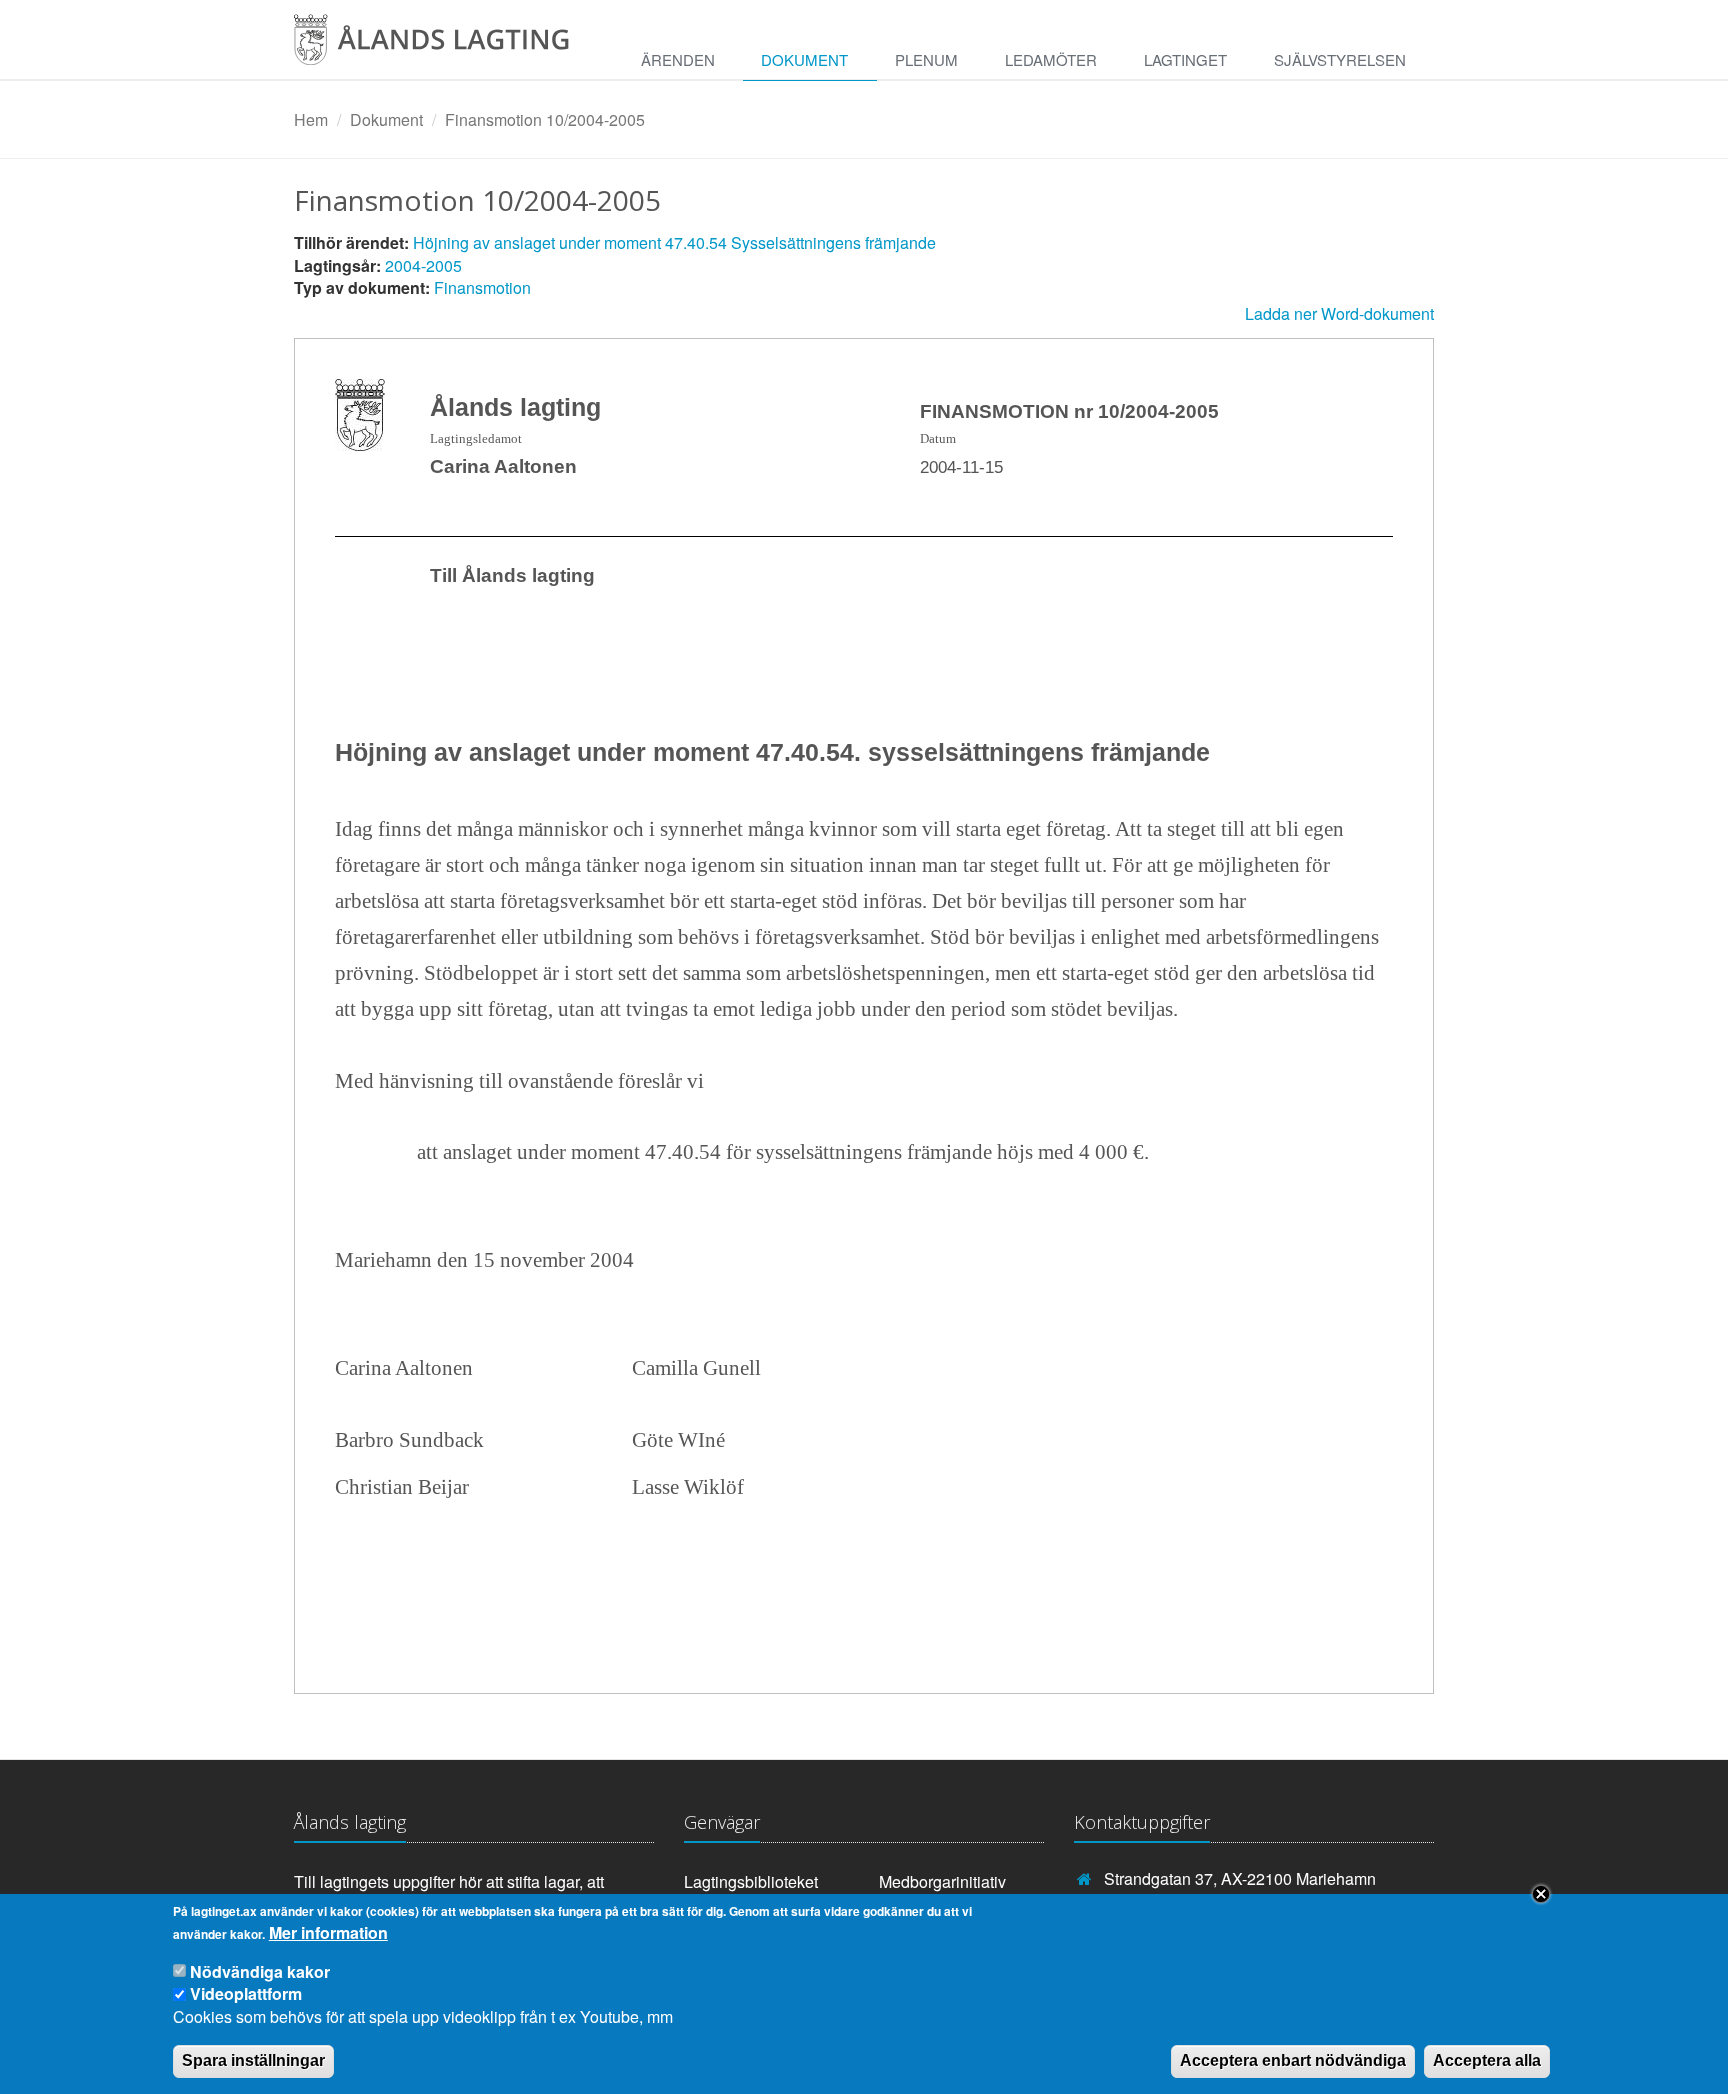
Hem (311, 119)
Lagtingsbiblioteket (751, 1881)
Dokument (804, 59)
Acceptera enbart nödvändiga (1293, 2060)
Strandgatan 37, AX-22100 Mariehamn (1240, 1878)
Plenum (926, 59)
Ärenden (678, 59)
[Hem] (449, 46)
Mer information (328, 1933)
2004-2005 (423, 265)
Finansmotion (482, 287)
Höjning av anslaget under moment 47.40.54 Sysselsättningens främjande (674, 242)
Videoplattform (246, 1993)
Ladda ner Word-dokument (1339, 313)
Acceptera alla (1487, 2060)
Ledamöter (1051, 59)
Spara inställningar (253, 2060)
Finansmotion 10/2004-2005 (545, 119)
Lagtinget (1185, 59)
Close (1541, 1894)
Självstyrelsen (1340, 59)
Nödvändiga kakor (260, 1971)
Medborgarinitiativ (942, 1881)
